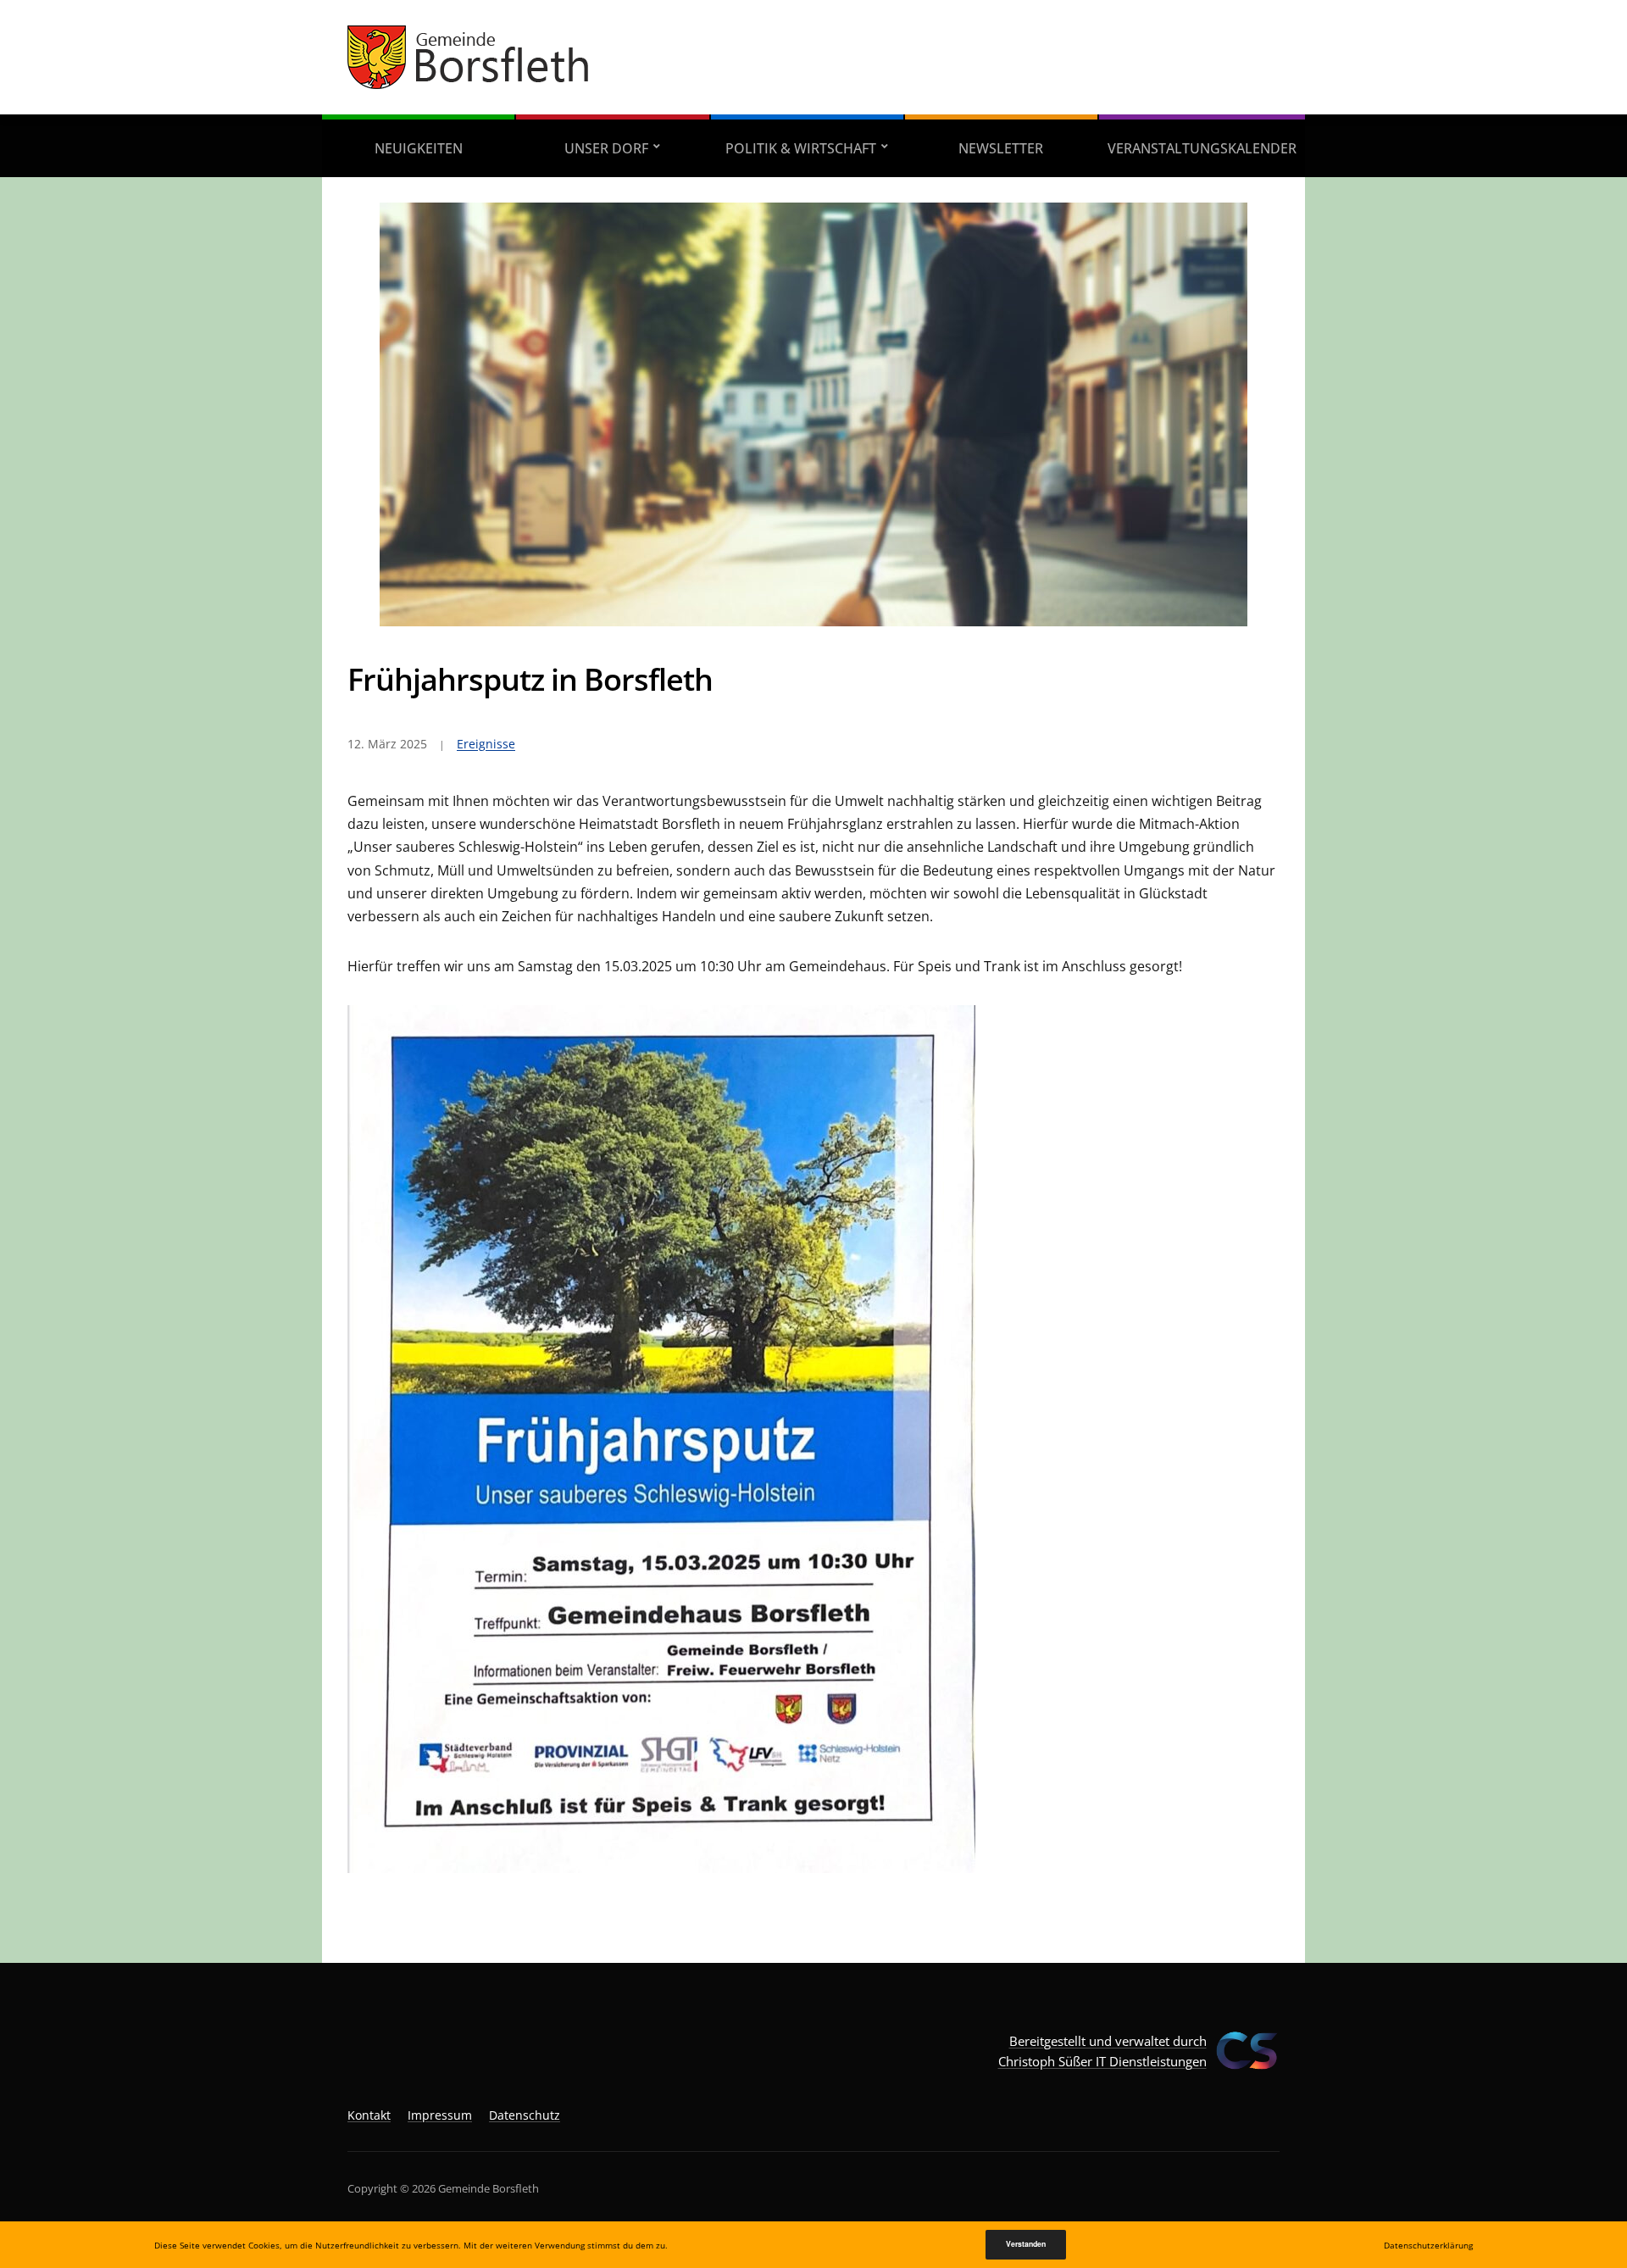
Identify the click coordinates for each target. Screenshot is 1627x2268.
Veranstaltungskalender (1202, 148)
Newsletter (1001, 148)
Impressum (440, 2115)
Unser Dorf (606, 148)
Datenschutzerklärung (1428, 2245)
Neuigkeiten (419, 148)
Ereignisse (486, 744)
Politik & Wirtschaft (801, 148)
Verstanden (1026, 2244)
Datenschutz (525, 2115)
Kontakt (369, 2115)
